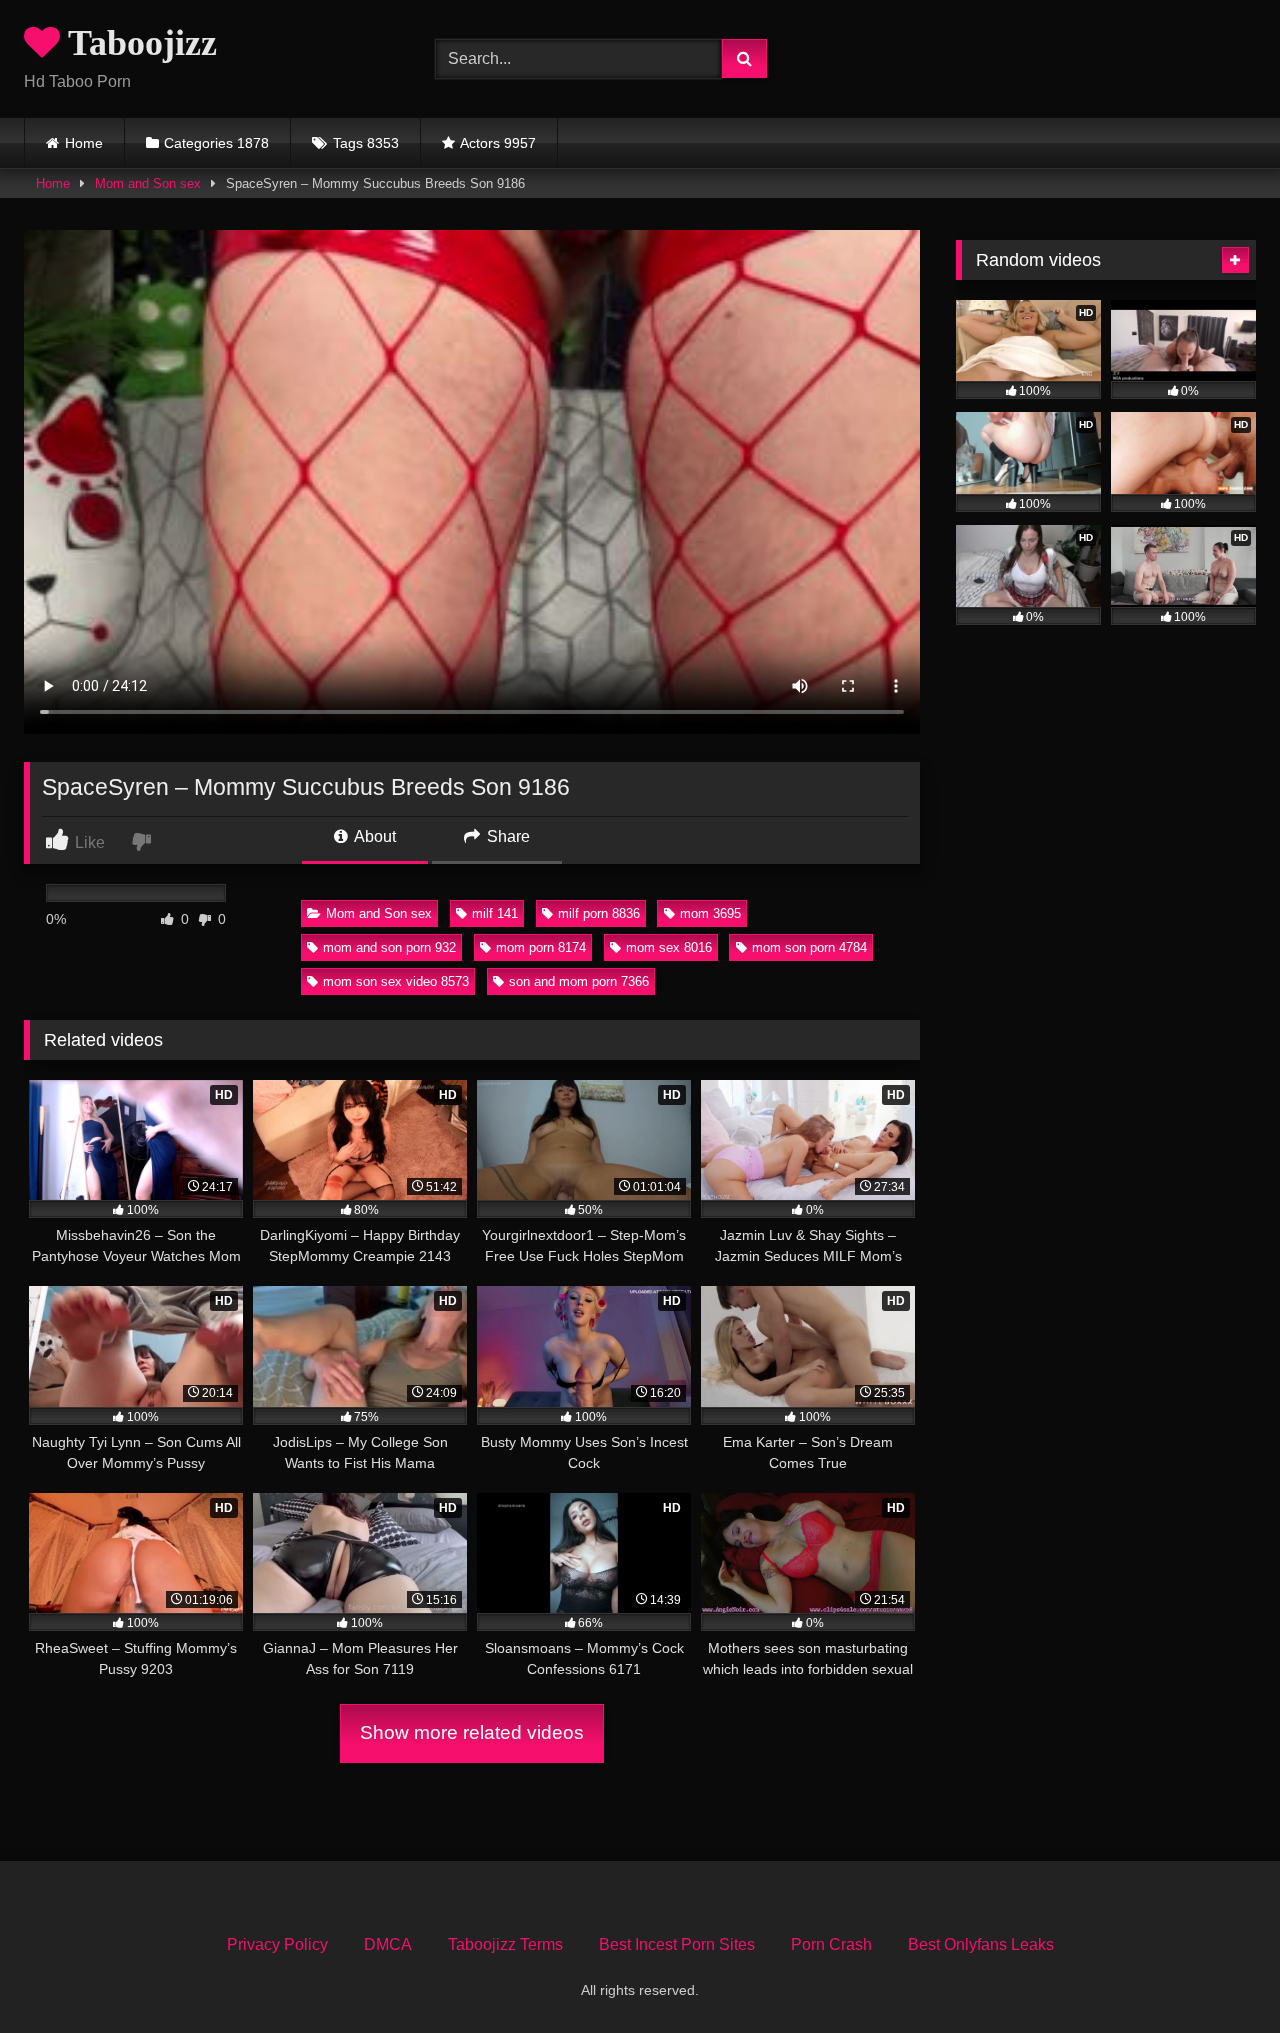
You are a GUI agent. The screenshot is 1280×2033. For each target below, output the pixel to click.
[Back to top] (1218, 1973)
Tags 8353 (366, 143)
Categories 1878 (216, 143)
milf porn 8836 (599, 913)
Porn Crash (831, 1944)
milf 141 (495, 913)
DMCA (388, 1944)
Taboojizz (138, 43)
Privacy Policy (277, 1944)
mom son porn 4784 (809, 947)
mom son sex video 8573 (396, 981)
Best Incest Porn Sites (677, 1944)
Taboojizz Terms (505, 1944)
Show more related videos (472, 1732)
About (373, 836)
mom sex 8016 (669, 947)
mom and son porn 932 (389, 947)
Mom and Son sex (148, 183)
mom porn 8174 (541, 947)
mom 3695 (710, 913)
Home (84, 143)
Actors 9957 (498, 143)
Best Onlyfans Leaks (981, 1944)
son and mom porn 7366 (579, 981)
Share (506, 836)
